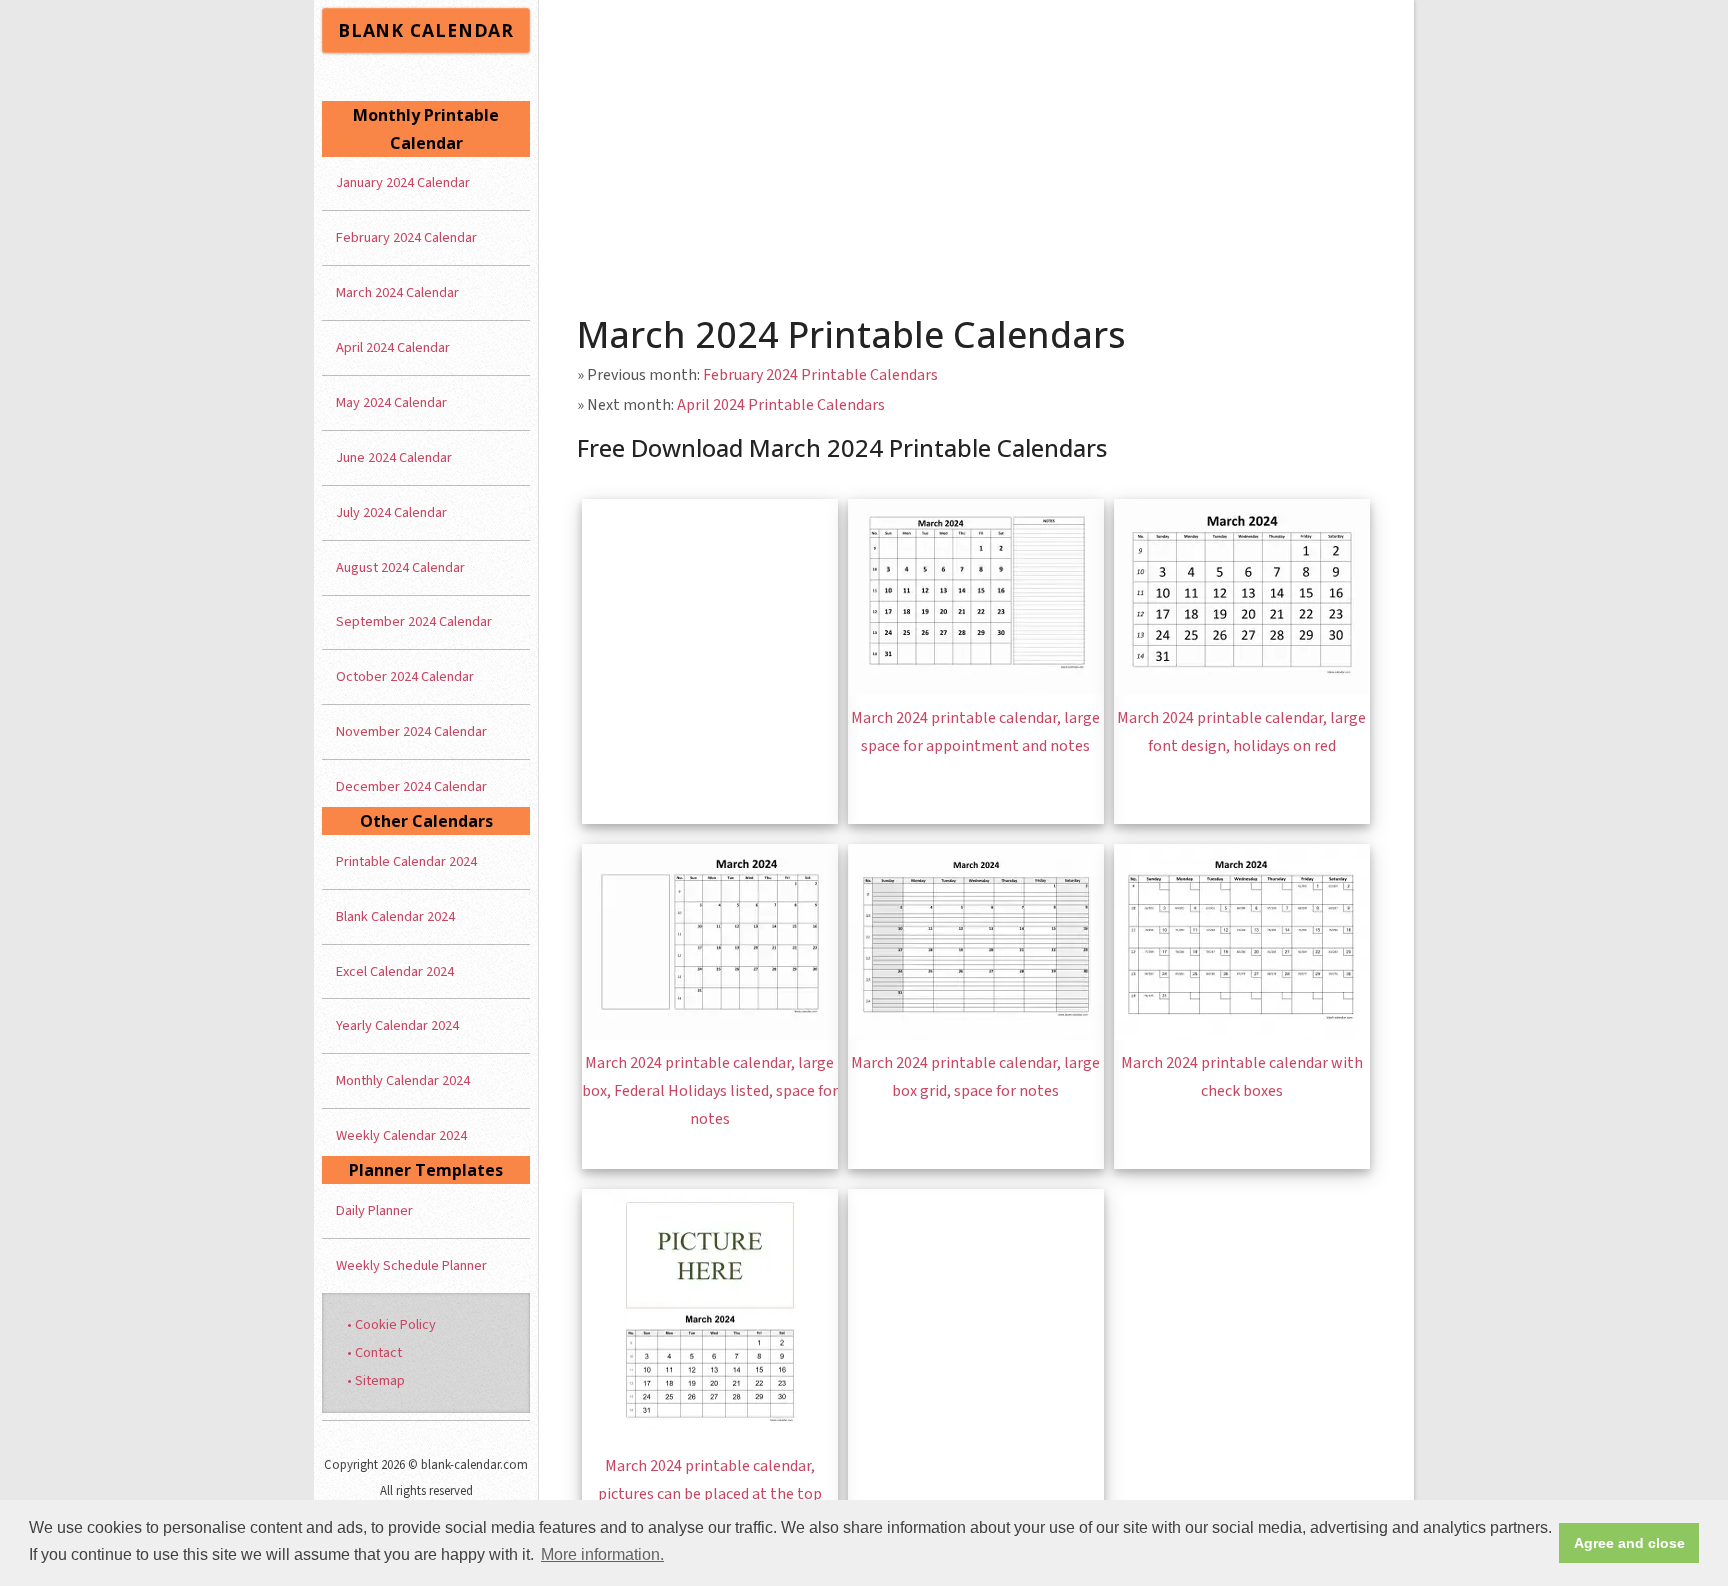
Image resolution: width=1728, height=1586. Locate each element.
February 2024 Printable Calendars (820, 375)
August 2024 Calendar (400, 567)
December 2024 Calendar (411, 786)
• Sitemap (376, 1380)
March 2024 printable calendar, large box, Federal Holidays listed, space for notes (710, 1091)
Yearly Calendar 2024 (397, 1025)
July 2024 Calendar (391, 512)
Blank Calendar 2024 (395, 916)
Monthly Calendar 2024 (403, 1080)
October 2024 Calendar (405, 676)
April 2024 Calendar (393, 347)
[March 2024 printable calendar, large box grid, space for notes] (976, 1035)
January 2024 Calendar (403, 182)
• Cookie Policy (391, 1324)
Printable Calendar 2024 (406, 861)
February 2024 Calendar (406, 237)
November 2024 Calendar (411, 731)
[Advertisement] (977, 150)
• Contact (374, 1352)
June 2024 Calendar (394, 457)
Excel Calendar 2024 (395, 971)
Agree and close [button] (1629, 1543)
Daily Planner (374, 1210)
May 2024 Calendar (391, 402)
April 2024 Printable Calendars (781, 405)
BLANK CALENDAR (426, 30)
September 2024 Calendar (414, 621)
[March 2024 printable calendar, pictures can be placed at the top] (710, 1438)
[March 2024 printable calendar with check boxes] (1242, 1035)
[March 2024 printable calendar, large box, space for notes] (710, 1035)
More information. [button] (602, 1554)
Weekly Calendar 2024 (401, 1135)
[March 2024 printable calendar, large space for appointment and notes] (976, 690)
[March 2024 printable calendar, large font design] (1242, 690)
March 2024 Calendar (397, 292)
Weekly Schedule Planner (411, 1265)
